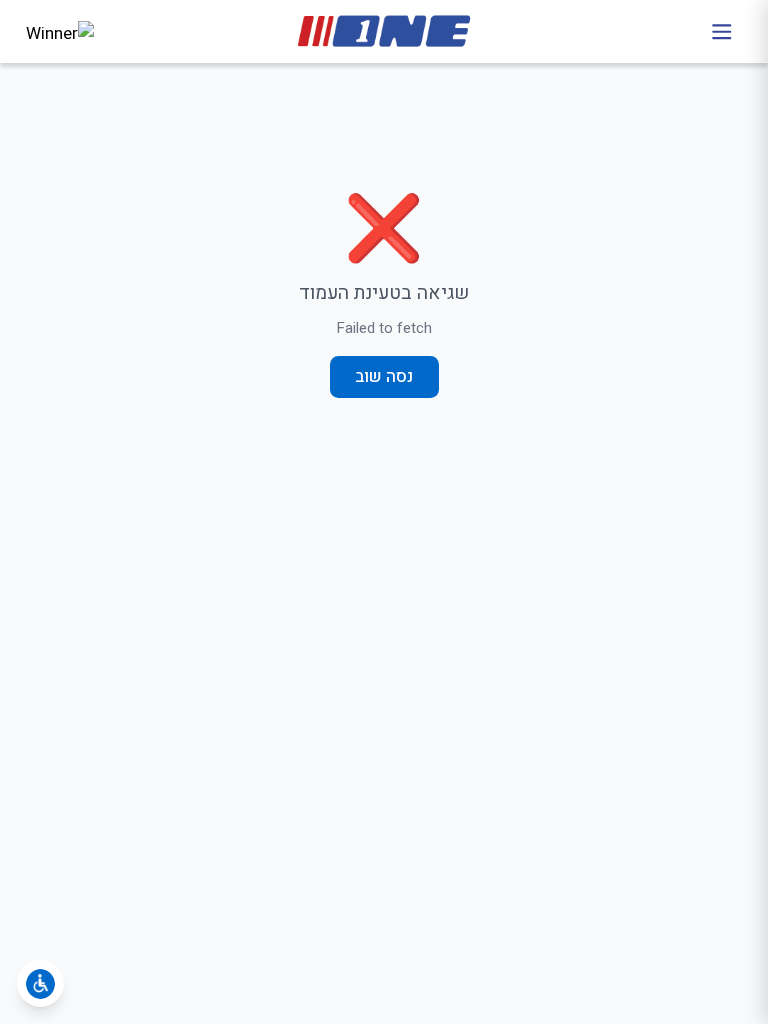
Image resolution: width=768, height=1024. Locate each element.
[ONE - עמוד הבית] (384, 31)
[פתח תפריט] (721, 31)
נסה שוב (384, 376)
